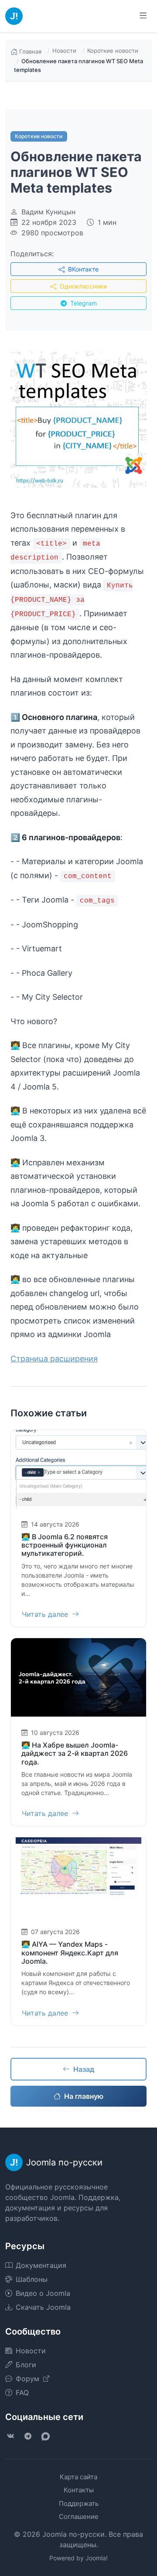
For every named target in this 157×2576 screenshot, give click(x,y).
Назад (84, 2069)
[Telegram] (28, 2436)
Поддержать (79, 2503)
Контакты (79, 2490)
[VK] (10, 2436)
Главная (30, 51)
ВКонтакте (82, 269)
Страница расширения (54, 1359)
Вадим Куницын (48, 212)
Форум (29, 2379)
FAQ (22, 2393)
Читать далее (46, 1614)
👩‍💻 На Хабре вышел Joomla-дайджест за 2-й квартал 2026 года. (75, 1753)
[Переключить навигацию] (143, 16)
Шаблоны (32, 2279)
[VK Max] (45, 2436)
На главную (84, 2096)
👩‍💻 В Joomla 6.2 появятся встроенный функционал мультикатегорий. (65, 1545)
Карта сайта (78, 2477)
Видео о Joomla (43, 2293)
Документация (41, 2265)
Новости (64, 51)
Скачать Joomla (43, 2307)
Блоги (26, 2365)
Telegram (83, 303)
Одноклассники (82, 286)
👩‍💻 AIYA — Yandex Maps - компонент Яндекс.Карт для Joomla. (70, 1952)
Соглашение (79, 2517)
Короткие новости (113, 51)
